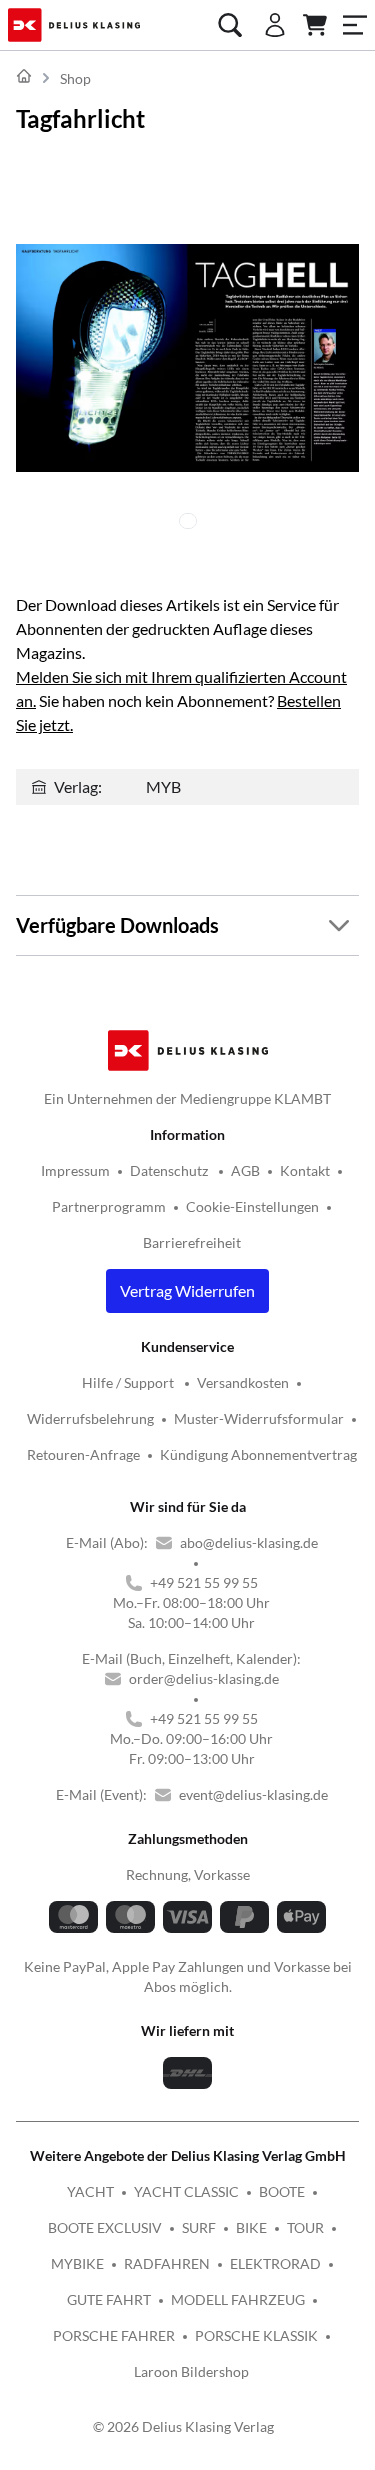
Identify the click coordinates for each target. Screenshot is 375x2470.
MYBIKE (77, 2263)
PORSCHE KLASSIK (256, 2335)
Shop (75, 78)
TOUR (305, 2227)
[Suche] (230, 25)
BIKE (251, 2227)
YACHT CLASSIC (186, 2191)
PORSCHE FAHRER (114, 2335)
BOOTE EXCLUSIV (105, 2227)
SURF (199, 2227)
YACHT (90, 2191)
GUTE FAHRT (109, 2299)
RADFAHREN (167, 2263)
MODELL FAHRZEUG (238, 2299)
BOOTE (282, 2191)
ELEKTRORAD (275, 2263)
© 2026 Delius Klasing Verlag (183, 2426)
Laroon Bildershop (191, 2371)
